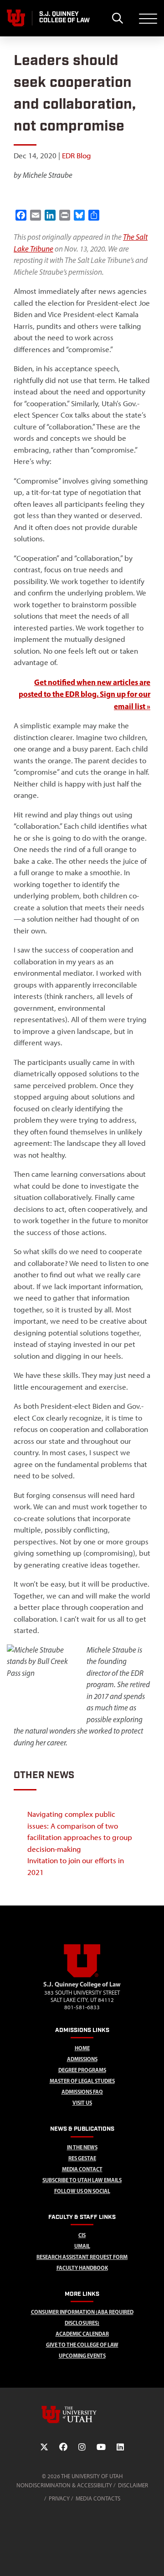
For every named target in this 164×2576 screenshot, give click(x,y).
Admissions (82, 2059)
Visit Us (82, 2103)
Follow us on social (82, 2191)
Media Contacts (98, 2498)
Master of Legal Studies (82, 2081)
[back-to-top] (153, 2558)
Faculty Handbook (82, 2268)
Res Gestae (82, 2158)
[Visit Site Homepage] (82, 1976)
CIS (82, 2235)
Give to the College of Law (82, 2345)
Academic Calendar (82, 2334)
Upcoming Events (82, 2356)
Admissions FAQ (82, 2092)
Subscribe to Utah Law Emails (82, 2180)
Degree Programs (82, 2070)
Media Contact (82, 2169)
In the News (82, 2147)
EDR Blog (77, 156)
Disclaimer (133, 2485)
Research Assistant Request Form (82, 2257)
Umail (82, 2246)
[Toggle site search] (117, 18)
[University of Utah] (82, 2415)
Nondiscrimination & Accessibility (64, 2485)
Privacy (59, 2498)
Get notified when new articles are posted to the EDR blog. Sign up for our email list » (85, 694)
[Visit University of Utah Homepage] (16, 18)
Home (82, 2048)
